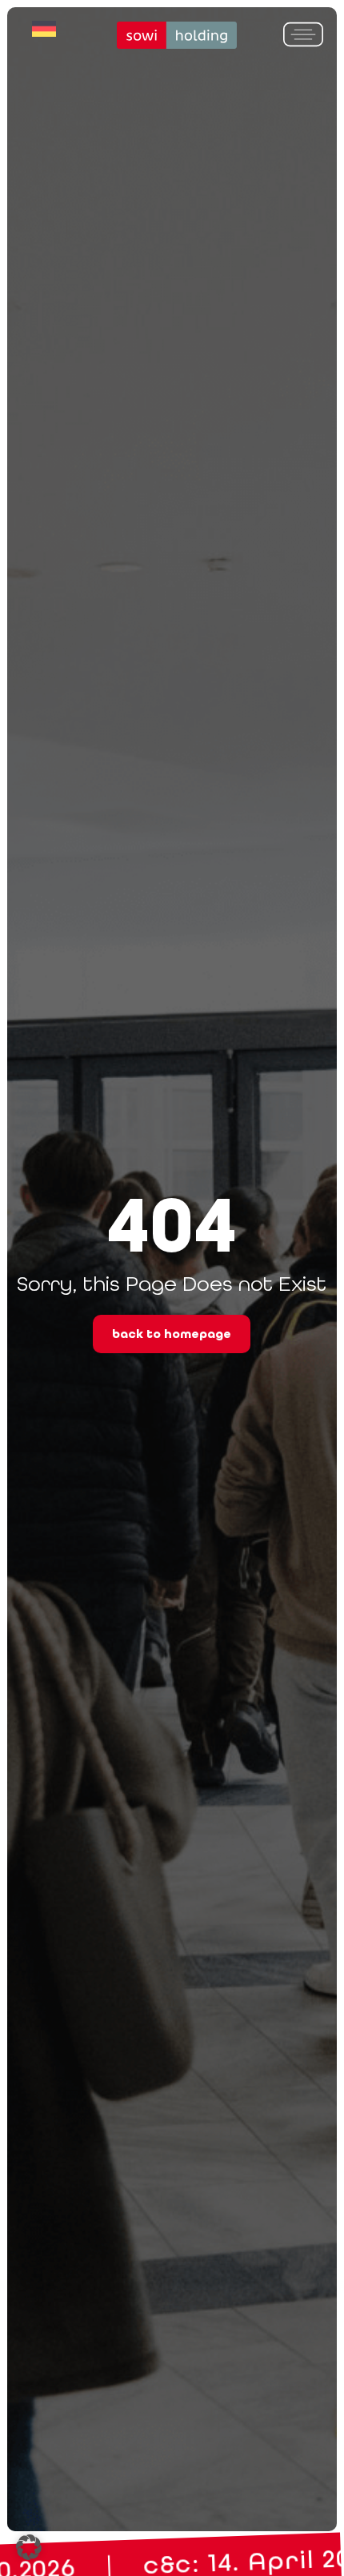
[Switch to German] (44, 29)
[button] (29, 2547)
